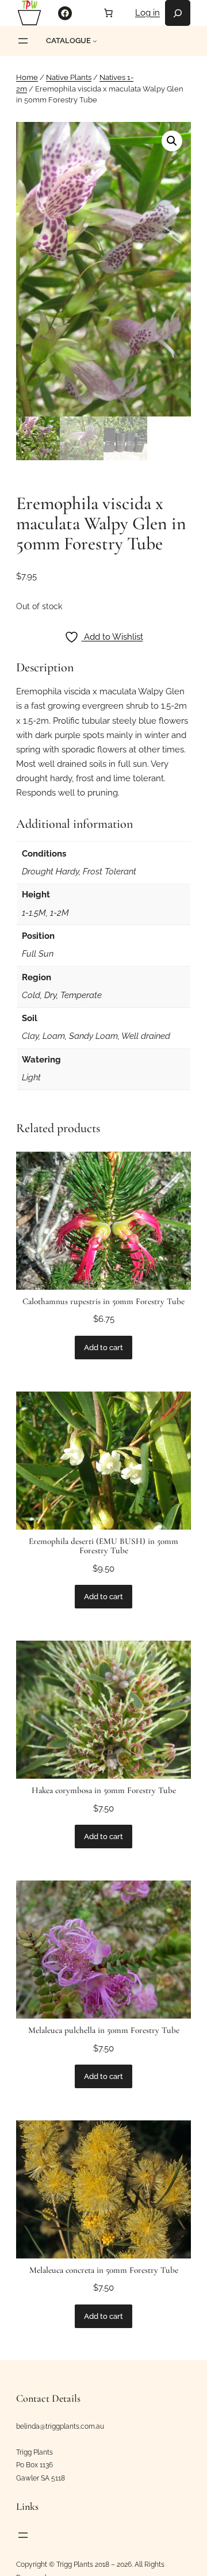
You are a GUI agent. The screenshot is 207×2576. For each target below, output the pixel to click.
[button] (172, 141)
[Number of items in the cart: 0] (108, 13)
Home (27, 77)
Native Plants (69, 77)
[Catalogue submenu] (95, 41)
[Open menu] (23, 41)
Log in (147, 13)
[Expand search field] (178, 13)
